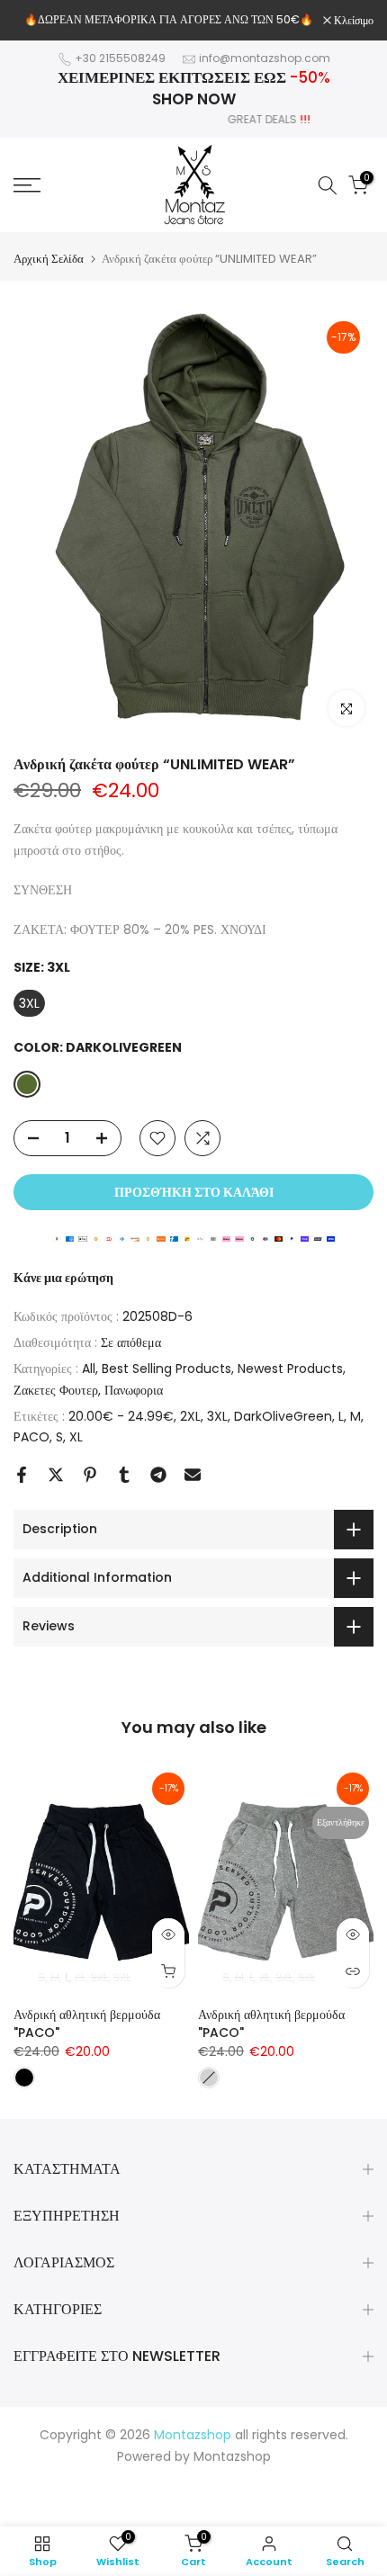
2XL (190, 1416)
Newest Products (290, 1369)
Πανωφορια (134, 1390)
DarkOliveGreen (283, 1416)
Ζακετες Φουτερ (56, 1390)
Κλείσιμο (352, 21)
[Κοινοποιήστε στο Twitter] (56, 1475)
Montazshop (232, 2456)
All (89, 1369)
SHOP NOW (194, 99)
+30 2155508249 (120, 58)
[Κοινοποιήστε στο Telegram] (158, 1475)
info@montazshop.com (265, 58)
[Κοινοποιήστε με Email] (193, 1475)
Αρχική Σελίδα (49, 259)
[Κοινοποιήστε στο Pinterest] (90, 1475)
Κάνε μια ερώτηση (63, 1278)
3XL (217, 1416)
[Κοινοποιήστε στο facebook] (22, 1475)
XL (76, 1437)
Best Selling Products (166, 1369)
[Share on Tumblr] (124, 1475)
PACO (31, 1437)
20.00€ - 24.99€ (121, 1416)
